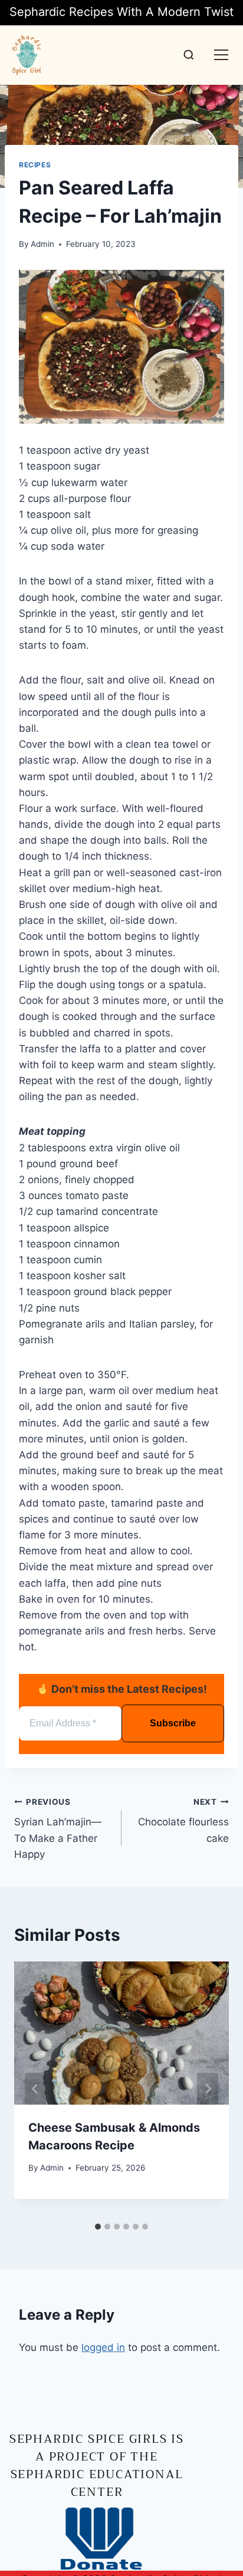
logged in (103, 2347)
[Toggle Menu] (221, 55)
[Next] (208, 2089)
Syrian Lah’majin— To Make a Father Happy (58, 1829)
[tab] (98, 2227)
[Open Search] (189, 55)
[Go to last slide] (35, 2089)
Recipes (35, 165)
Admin (42, 244)
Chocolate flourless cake (183, 1821)
